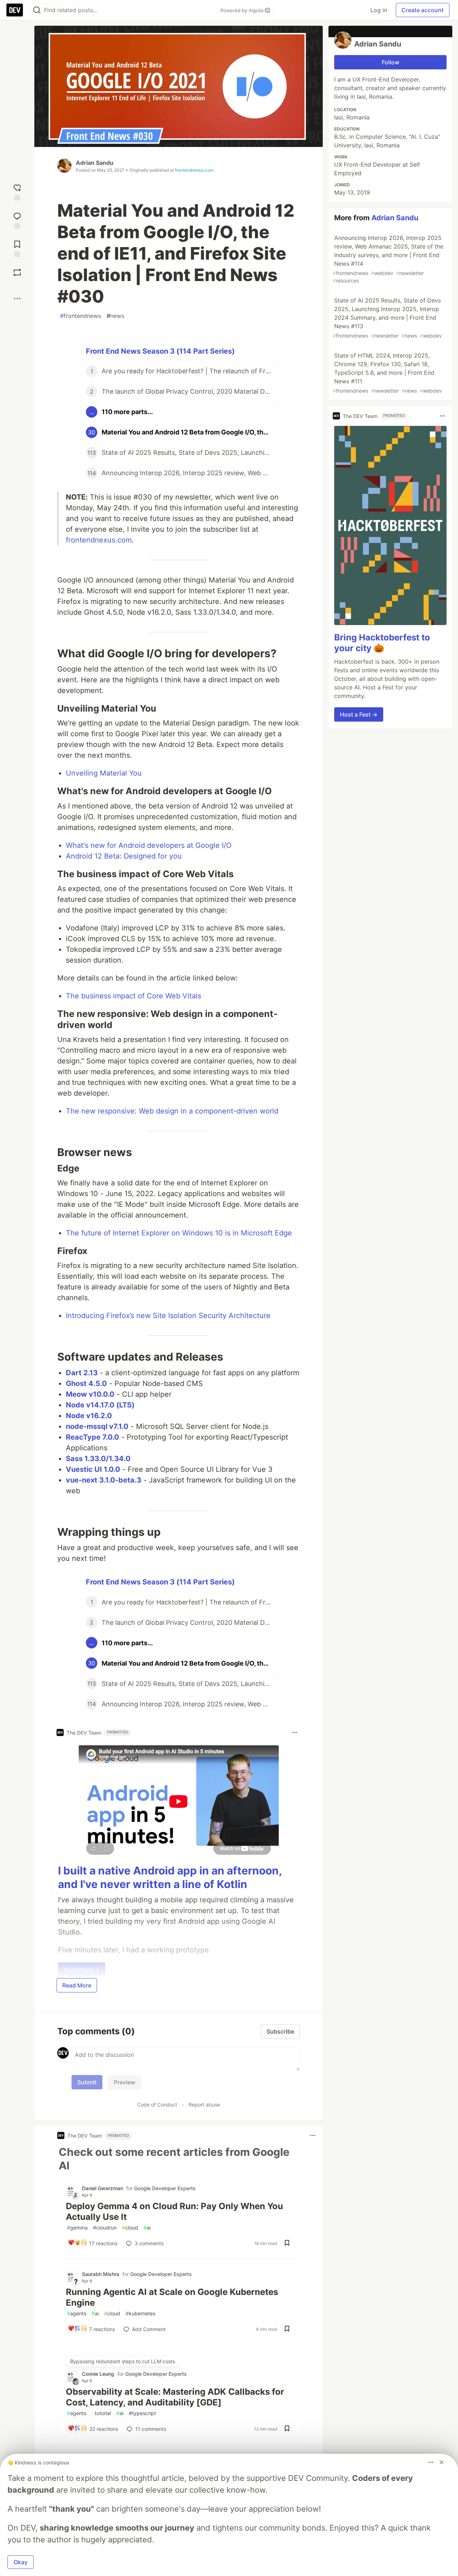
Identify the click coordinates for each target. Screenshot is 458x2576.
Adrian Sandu (95, 163)
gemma (77, 2228)
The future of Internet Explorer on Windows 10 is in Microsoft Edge (179, 1233)
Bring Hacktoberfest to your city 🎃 (382, 643)
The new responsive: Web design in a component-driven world (172, 1111)
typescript (142, 2413)
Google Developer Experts (165, 2188)
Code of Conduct (157, 2105)
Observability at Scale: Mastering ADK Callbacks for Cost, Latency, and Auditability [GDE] (175, 2397)
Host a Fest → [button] (359, 714)
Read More (77, 1985)
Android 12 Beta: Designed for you (124, 856)
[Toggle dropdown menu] (295, 1732)
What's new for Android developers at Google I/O (149, 845)
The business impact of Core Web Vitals (133, 996)
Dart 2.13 (82, 1373)
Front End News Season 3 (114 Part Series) (160, 351)
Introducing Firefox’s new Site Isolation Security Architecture (168, 1316)
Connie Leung (98, 2374)
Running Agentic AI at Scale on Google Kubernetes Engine (172, 2297)
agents (77, 2313)
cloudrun (105, 2228)
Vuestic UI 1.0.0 (93, 1469)
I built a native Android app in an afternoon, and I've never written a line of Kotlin (170, 1877)
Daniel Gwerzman (103, 2188)
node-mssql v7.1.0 (97, 1426)
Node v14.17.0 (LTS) (100, 1405)
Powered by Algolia (243, 10)
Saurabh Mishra (101, 2274)
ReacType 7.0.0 (92, 1437)
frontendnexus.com (194, 170)
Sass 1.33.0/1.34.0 (98, 1459)
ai (147, 2228)
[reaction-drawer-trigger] (17, 191)
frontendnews (81, 316)
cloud (130, 2228)
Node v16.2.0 (89, 1416)
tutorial (101, 2413)
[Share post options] (17, 299)
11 (151, 2429)
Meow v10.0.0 (90, 1394)
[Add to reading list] (17, 248)
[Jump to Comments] (17, 220)
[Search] (37, 10)
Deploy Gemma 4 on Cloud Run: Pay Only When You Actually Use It (174, 2211)
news (115, 316)
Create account (423, 10)
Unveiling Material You (104, 773)
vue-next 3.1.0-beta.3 (104, 1480)
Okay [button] (21, 2562)
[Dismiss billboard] (442, 2462)
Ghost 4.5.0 (86, 1383)
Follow (391, 62)
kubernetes (140, 2313)
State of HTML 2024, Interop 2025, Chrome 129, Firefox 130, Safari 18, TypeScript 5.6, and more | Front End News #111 (387, 373)
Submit (87, 2082)
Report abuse (204, 2105)
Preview (125, 2082)
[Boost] (17, 272)
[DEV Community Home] (15, 10)
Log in (379, 10)
